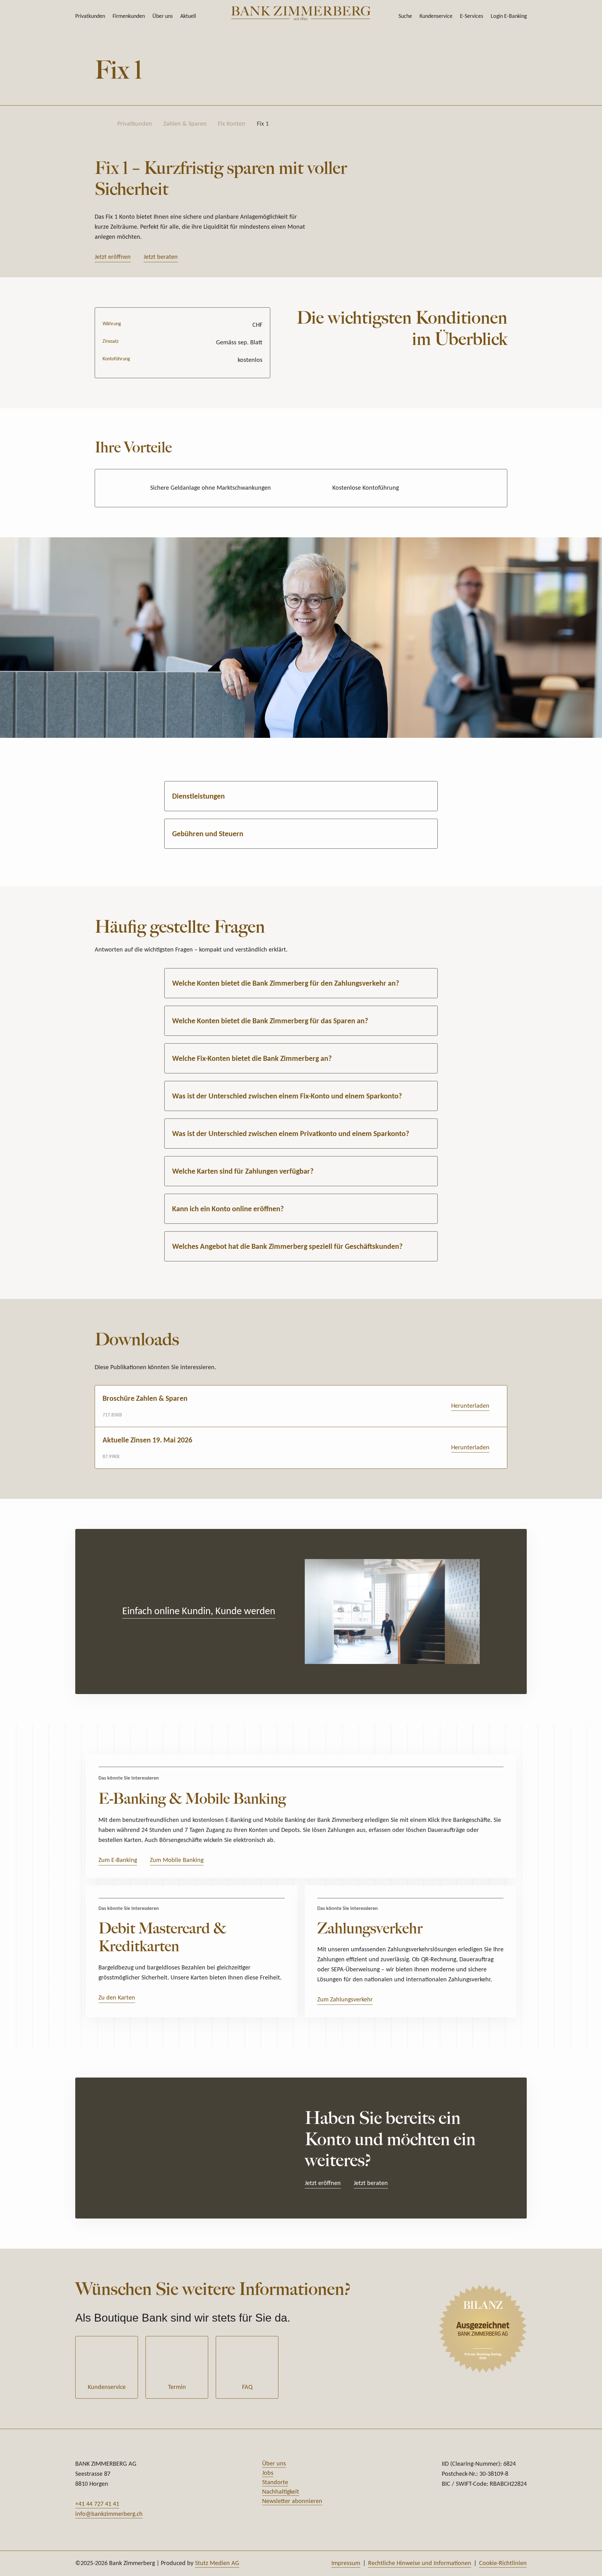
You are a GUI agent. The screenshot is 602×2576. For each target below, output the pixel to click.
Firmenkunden (129, 16)
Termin (177, 2387)
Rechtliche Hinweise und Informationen (420, 2563)
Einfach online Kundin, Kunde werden (199, 1612)
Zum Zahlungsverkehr (345, 2000)
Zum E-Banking (118, 1860)
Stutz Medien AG (217, 2563)
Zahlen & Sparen (185, 124)
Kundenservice (107, 2387)
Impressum (346, 2563)
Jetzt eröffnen (113, 257)
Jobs (268, 2473)
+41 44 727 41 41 (97, 2504)
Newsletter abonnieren (292, 2501)
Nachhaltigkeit (281, 2492)
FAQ (247, 2387)
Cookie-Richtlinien (503, 2563)
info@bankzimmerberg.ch (109, 2514)
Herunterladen (470, 1406)
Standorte (275, 2483)
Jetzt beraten (161, 257)
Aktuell (188, 16)
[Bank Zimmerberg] (301, 13)
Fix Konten (232, 124)
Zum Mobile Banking (177, 1860)
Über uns (163, 16)
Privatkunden (90, 16)
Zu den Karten (117, 1998)
